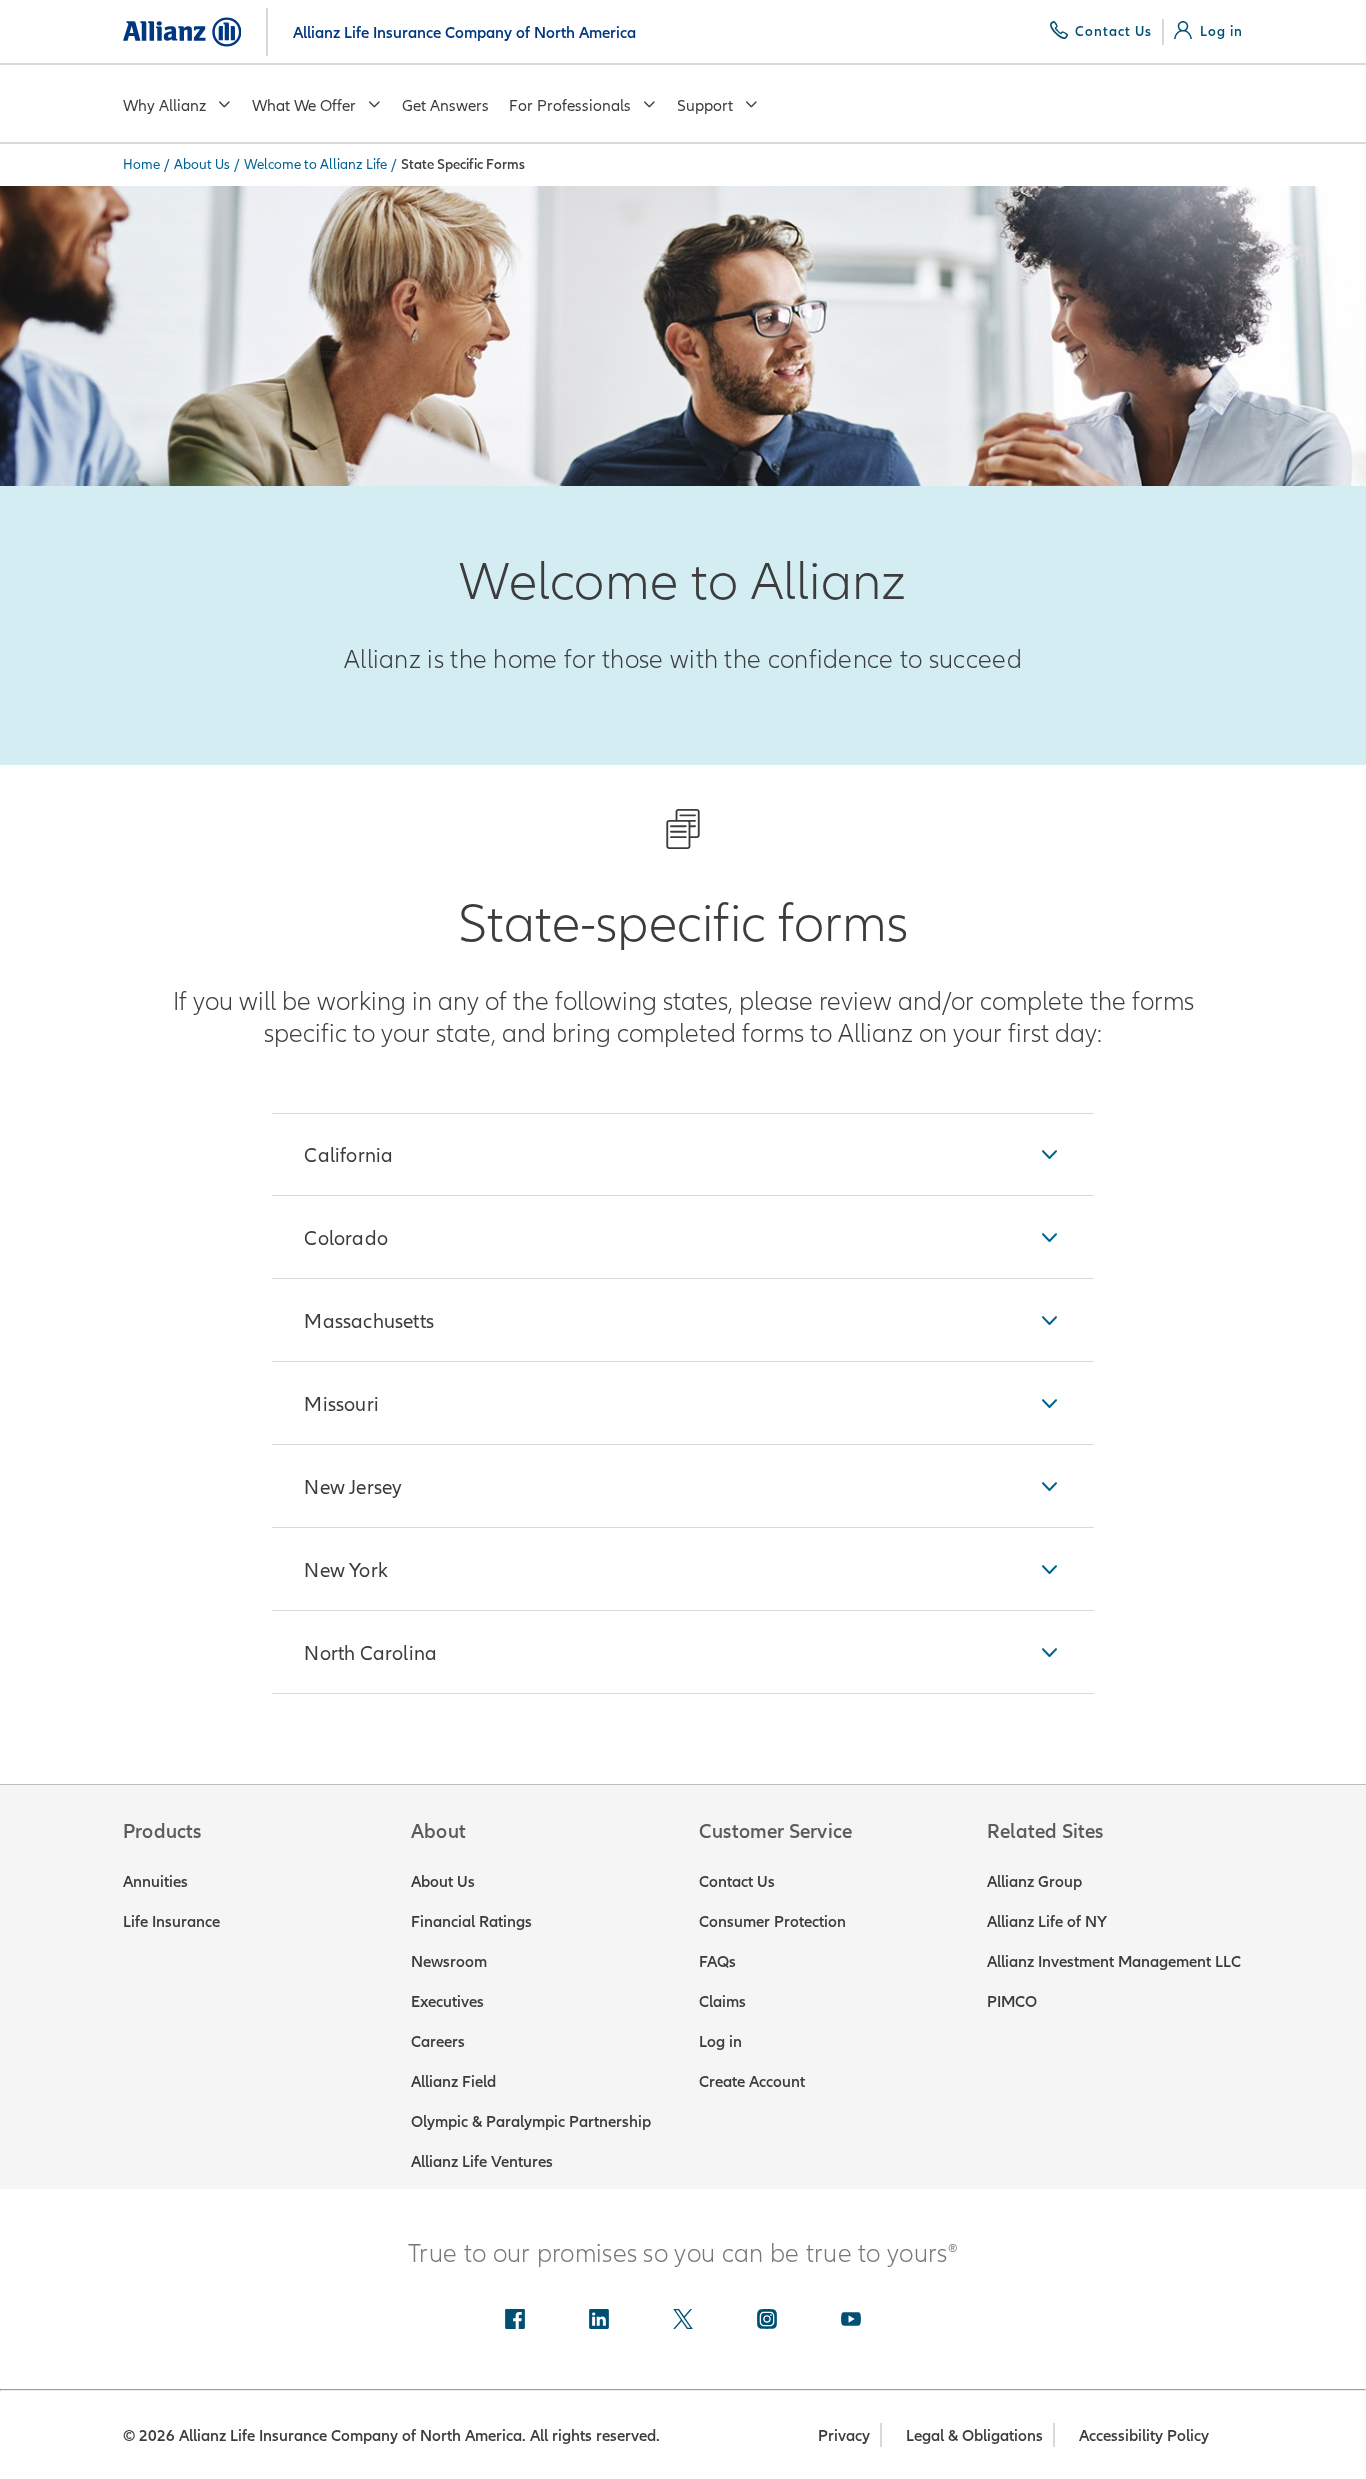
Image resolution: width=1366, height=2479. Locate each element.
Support (705, 105)
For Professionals (570, 105)
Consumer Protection (772, 1921)
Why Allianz (164, 105)
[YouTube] (851, 2321)
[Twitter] (683, 2321)
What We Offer (304, 105)
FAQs (717, 1961)
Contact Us (737, 1881)
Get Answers (445, 105)
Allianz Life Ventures (482, 2161)
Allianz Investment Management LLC (1114, 1961)
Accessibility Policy (1144, 2435)
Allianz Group (1034, 1881)
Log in (720, 2041)
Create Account (752, 2081)
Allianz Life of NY (1047, 1921)
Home (141, 164)
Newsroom (449, 1961)
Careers (438, 2041)
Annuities (155, 1881)
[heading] (682, 1154)
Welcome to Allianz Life (315, 164)
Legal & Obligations (974, 2435)
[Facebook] (515, 2321)
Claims (722, 2001)
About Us (202, 164)
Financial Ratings (471, 1921)
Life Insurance (171, 1921)
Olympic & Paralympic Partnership (531, 2121)
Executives (447, 2001)
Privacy (844, 2435)
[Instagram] (767, 2321)
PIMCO (1012, 2001)
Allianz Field (453, 2081)
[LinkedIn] (599, 2321)
